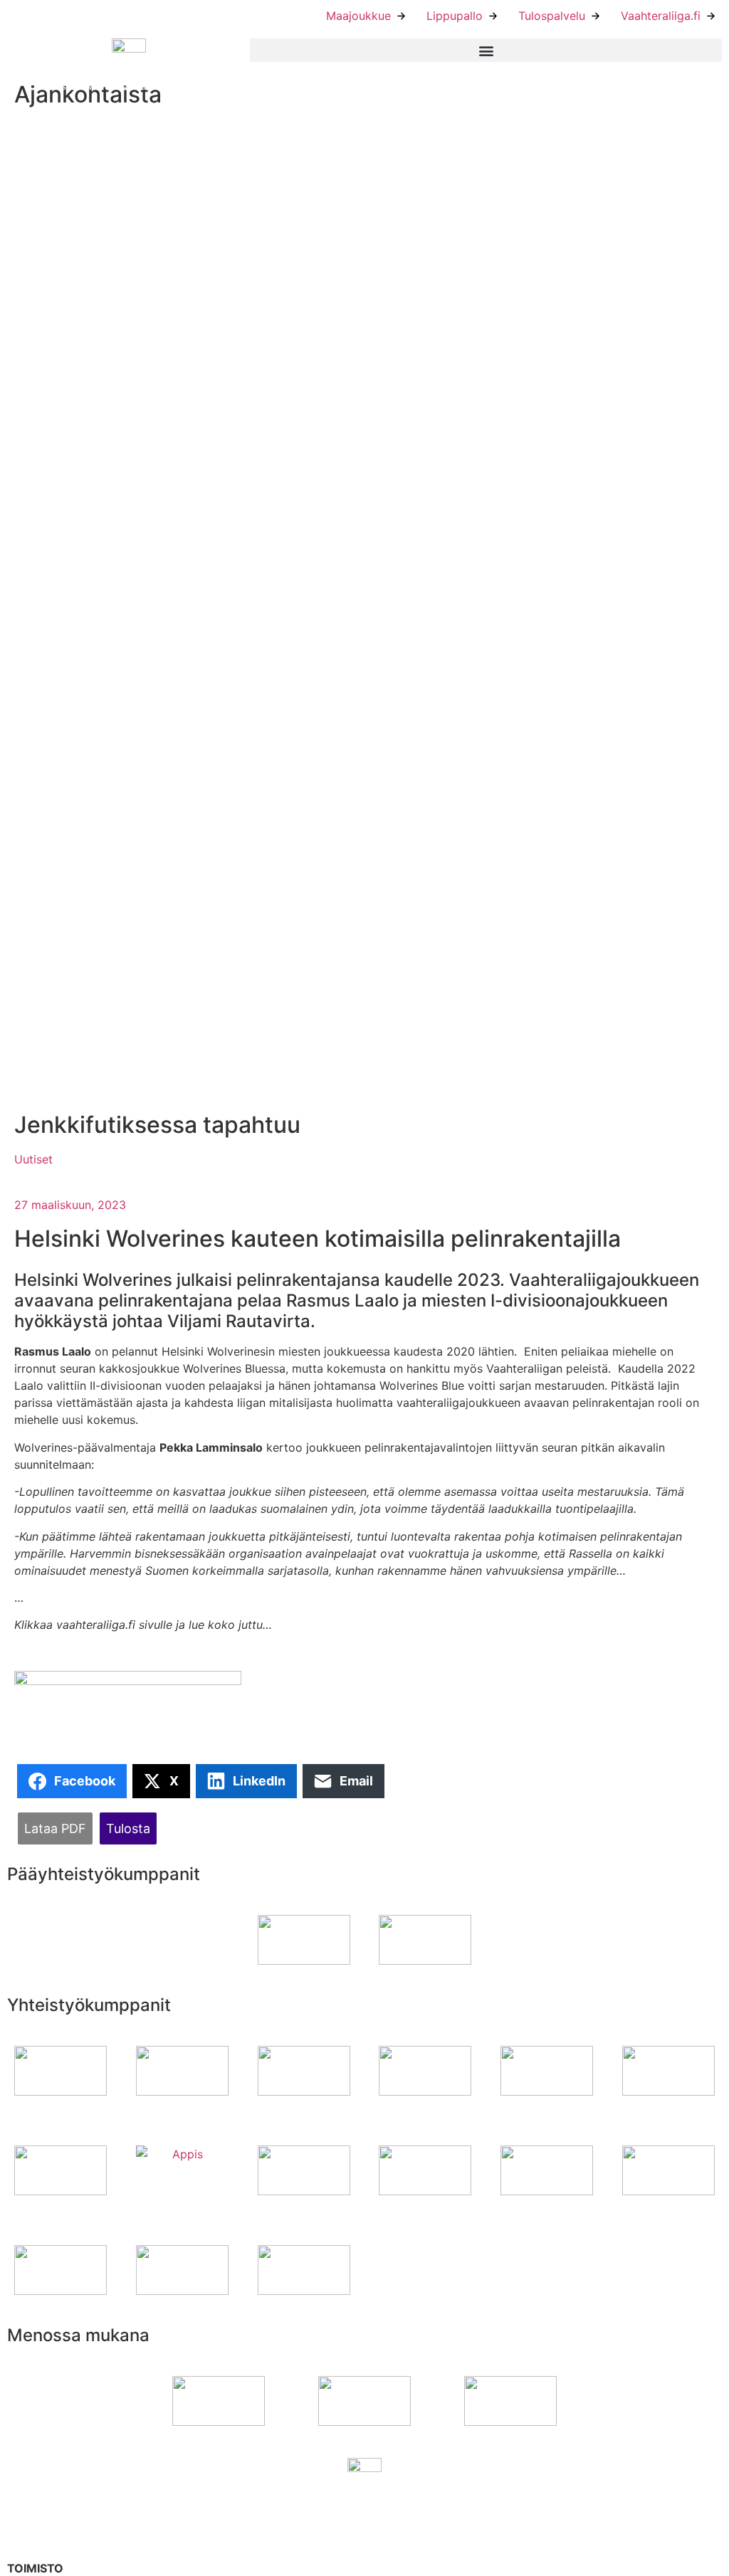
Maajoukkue (358, 16)
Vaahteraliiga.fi (661, 16)
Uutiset (33, 1159)
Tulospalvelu (552, 16)
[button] (486, 50)
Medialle (394, 2553)
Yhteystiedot (406, 2511)
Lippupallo (455, 16)
